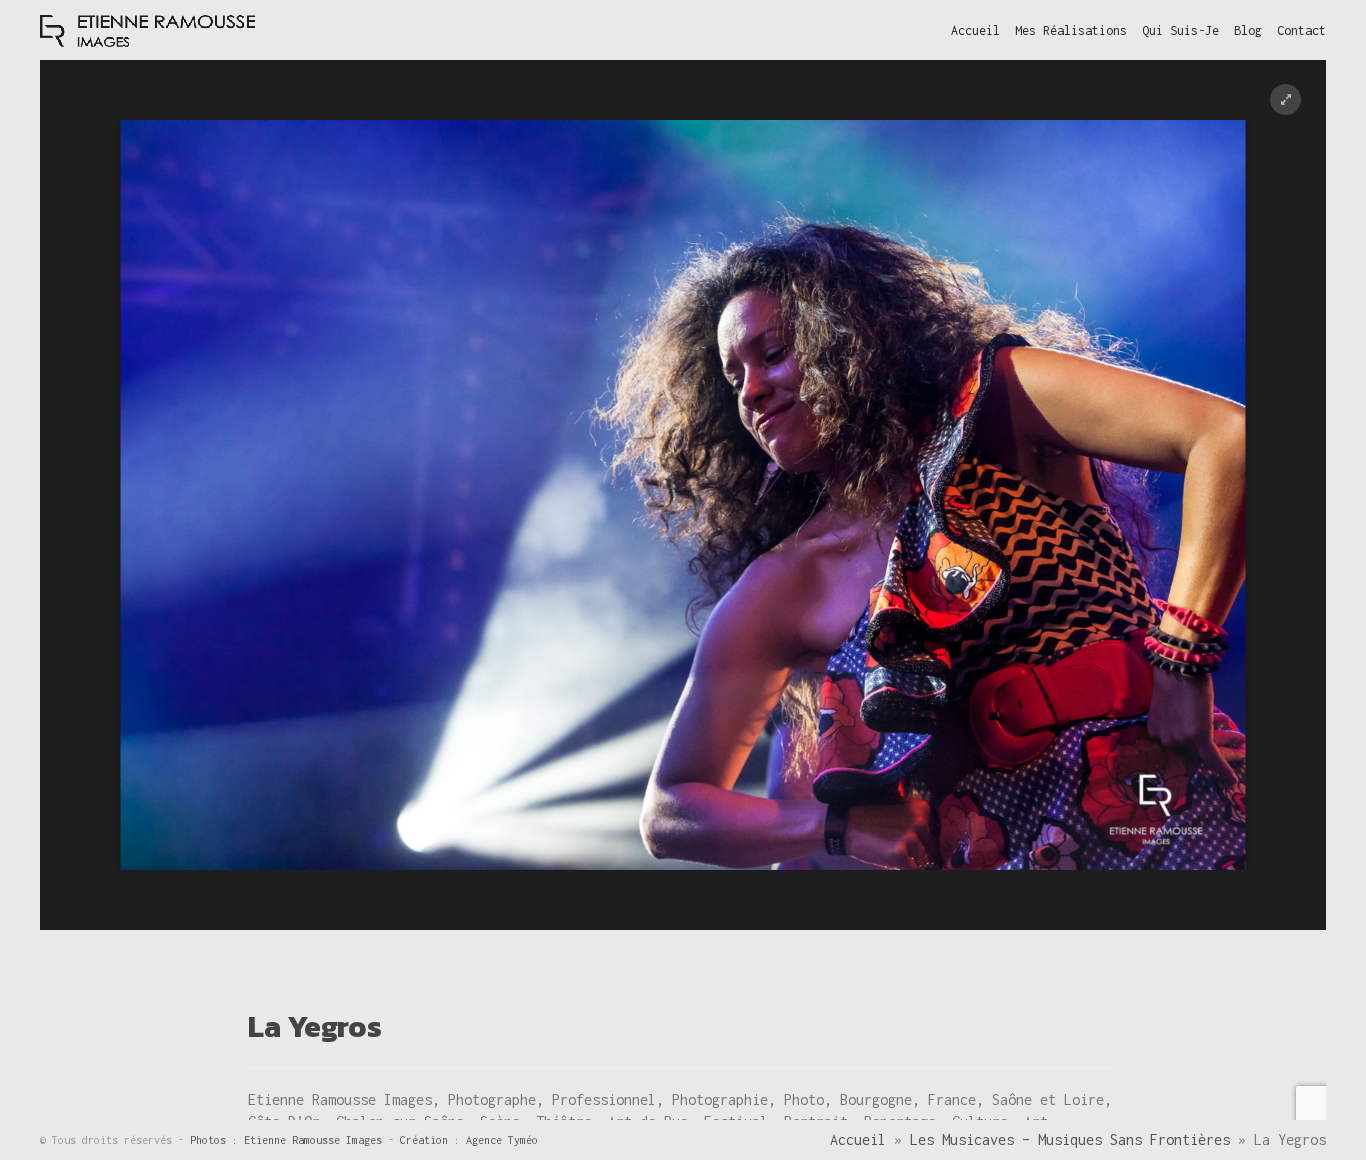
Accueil (858, 1139)
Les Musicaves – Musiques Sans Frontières (1070, 1139)
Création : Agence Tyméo (469, 1140)
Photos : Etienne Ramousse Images (289, 1140)
